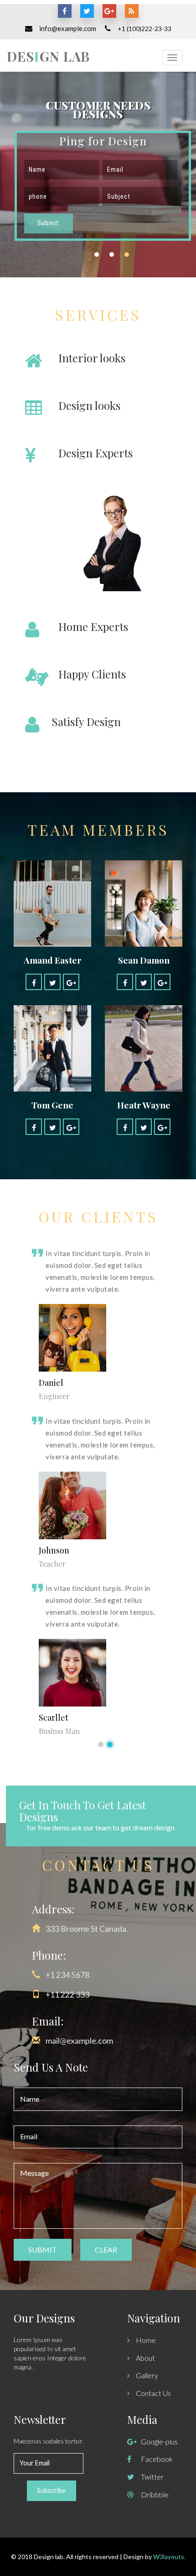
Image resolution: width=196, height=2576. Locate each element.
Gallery (146, 2375)
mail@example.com (79, 2041)
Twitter (152, 2477)
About (145, 2358)
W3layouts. (169, 2557)
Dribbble (155, 2494)
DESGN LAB (48, 56)
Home (145, 2340)
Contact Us (153, 2393)
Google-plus (159, 2441)
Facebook (157, 2459)
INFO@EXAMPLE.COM (68, 28)
